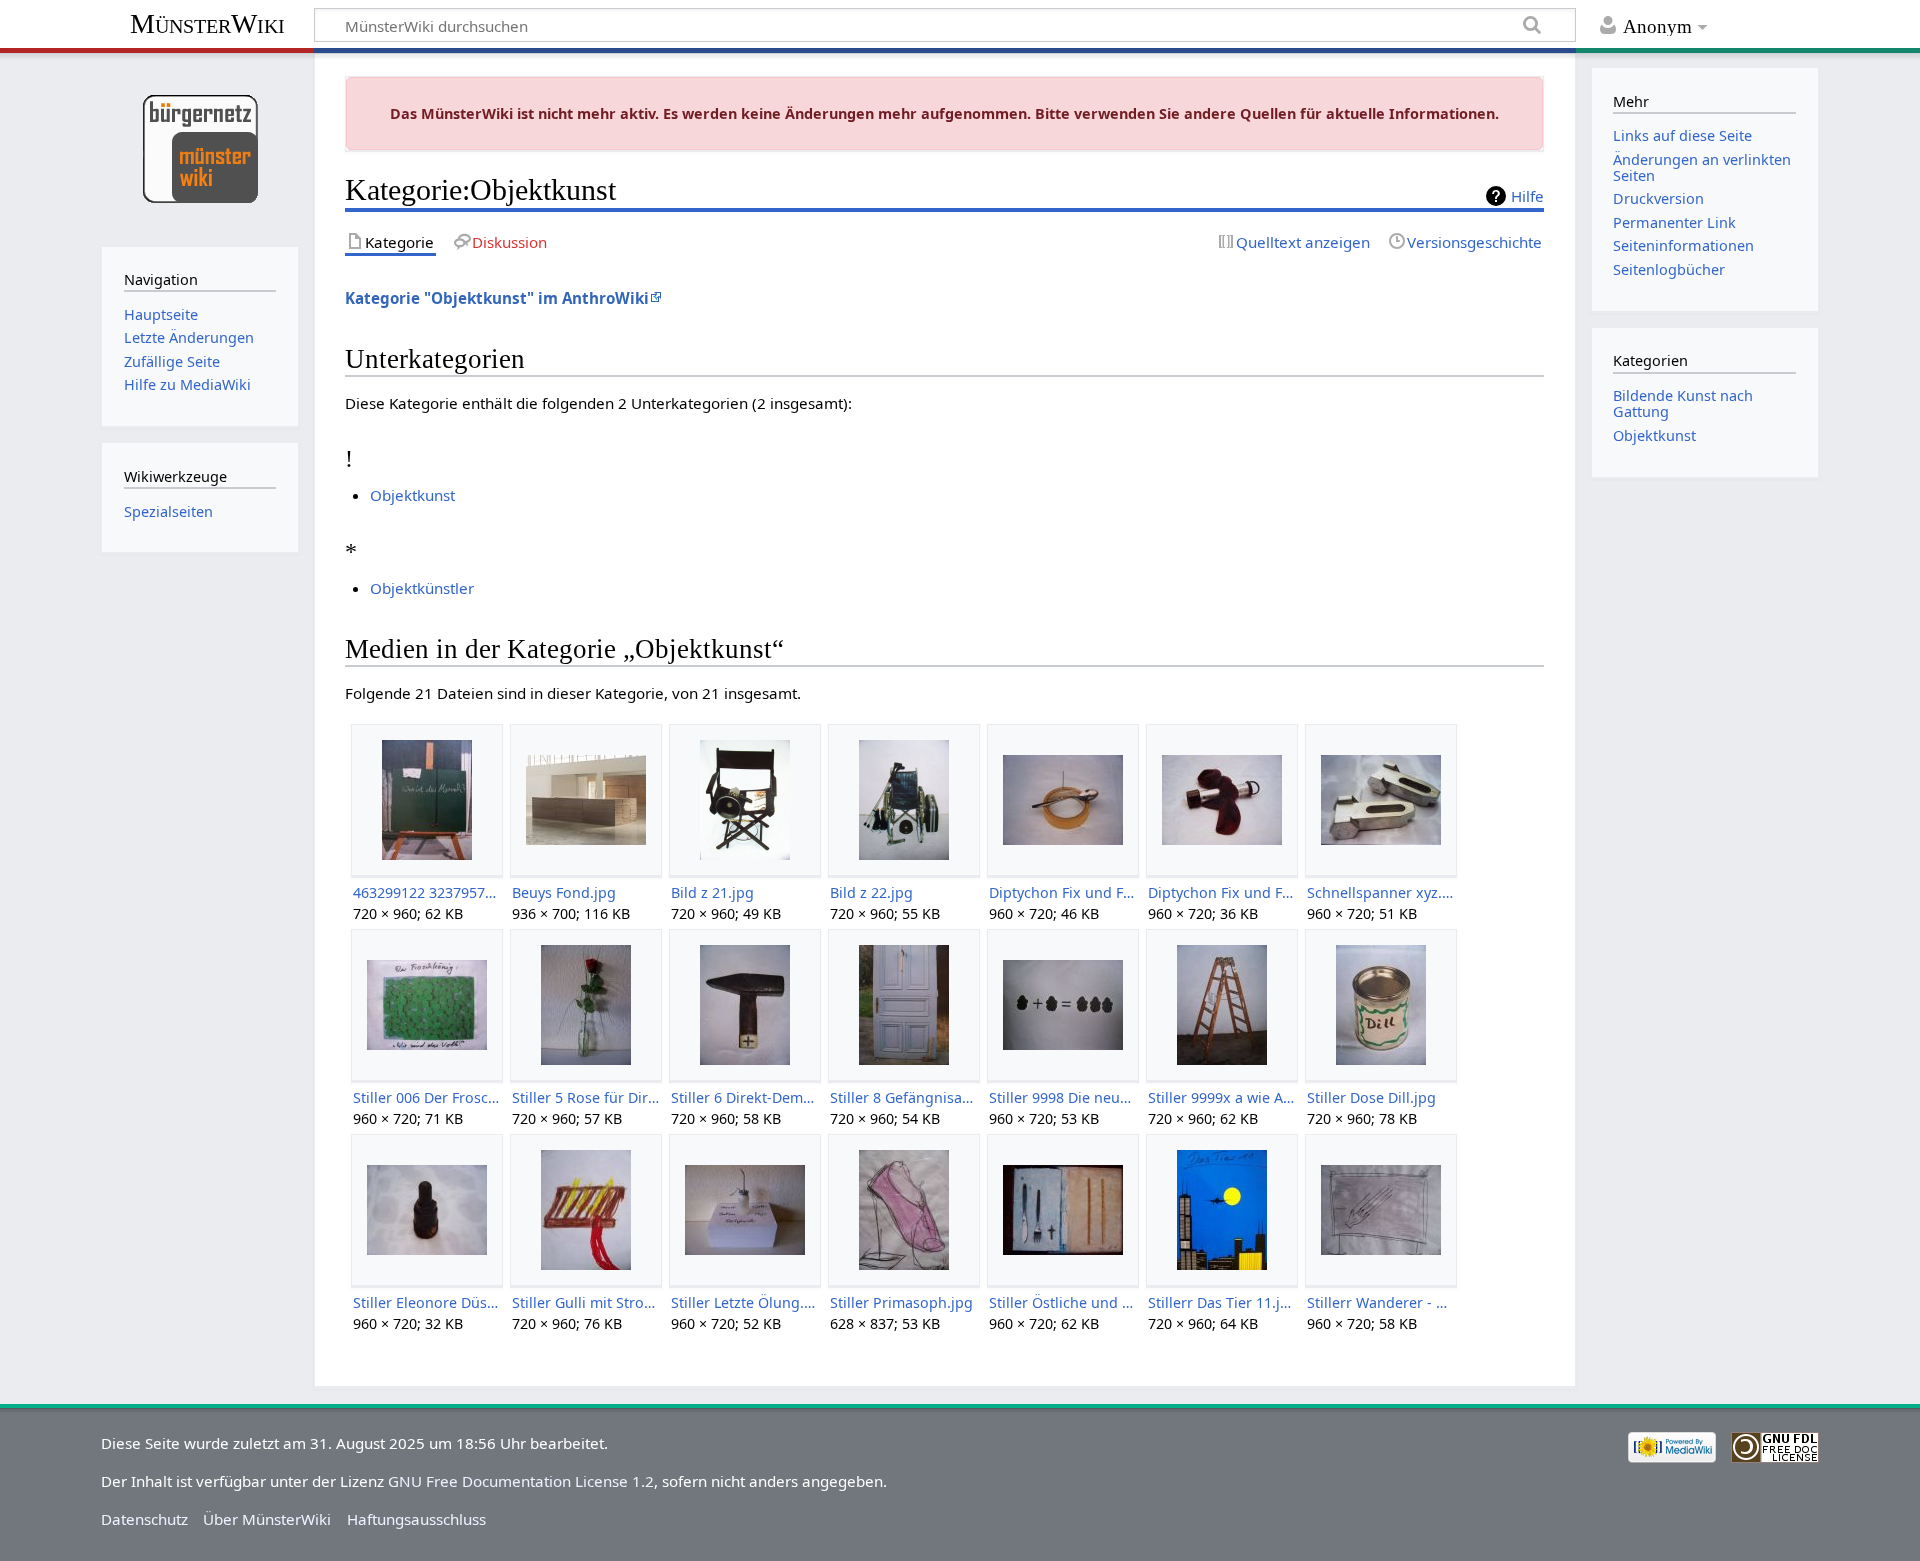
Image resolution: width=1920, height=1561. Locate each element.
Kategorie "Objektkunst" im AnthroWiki (497, 298)
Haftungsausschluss (416, 1519)
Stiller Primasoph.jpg (901, 1302)
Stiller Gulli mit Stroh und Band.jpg (585, 1302)
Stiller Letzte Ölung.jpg (744, 1302)
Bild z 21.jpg (712, 892)
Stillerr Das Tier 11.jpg (1221, 1302)
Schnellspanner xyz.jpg (1380, 892)
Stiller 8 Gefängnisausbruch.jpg (903, 1097)
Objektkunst (412, 495)
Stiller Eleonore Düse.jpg (426, 1302)
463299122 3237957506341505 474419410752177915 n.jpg (426, 892)
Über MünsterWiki (267, 1519)
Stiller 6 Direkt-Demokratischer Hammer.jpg (744, 1097)
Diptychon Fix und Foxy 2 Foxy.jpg (1221, 892)
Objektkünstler (422, 588)
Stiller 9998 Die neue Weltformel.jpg (1062, 1097)
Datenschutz (144, 1519)
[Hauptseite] (199, 147)
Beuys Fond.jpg (564, 892)
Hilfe (1527, 196)
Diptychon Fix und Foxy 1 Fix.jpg (1062, 892)
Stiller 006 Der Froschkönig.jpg (426, 1097)
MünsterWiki (207, 23)
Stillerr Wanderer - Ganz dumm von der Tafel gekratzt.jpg (1380, 1302)
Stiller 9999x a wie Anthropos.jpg (1221, 1097)
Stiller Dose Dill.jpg (1371, 1097)
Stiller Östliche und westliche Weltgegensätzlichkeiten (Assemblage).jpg (1062, 1302)
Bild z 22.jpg (871, 892)
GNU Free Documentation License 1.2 (521, 1481)
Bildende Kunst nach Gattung (1683, 403)
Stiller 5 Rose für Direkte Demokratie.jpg (585, 1097)
